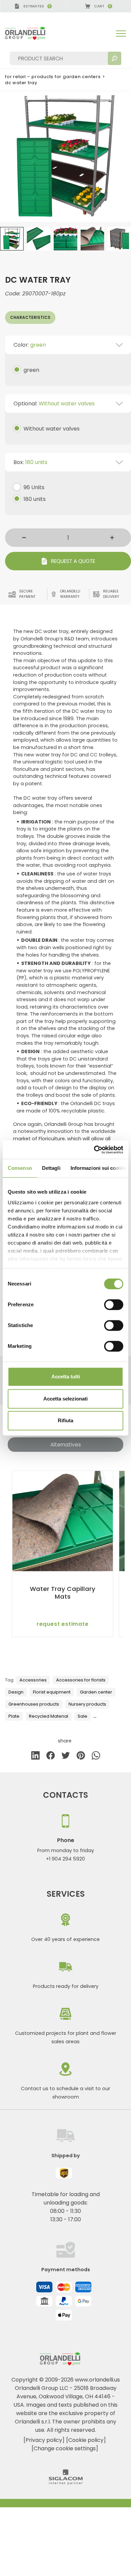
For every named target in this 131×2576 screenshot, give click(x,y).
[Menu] (121, 34)
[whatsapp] (96, 1757)
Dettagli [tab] (51, 1168)
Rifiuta (65, 1420)
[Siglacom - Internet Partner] (66, 2483)
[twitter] (66, 1757)
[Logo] (31, 33)
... (95, 1716)
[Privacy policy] (44, 2440)
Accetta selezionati (65, 1399)
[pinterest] (81, 1757)
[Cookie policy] (86, 2440)
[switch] (114, 1305)
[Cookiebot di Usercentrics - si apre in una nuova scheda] (94, 1150)
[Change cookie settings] (65, 2448)
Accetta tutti (66, 1377)
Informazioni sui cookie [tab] (98, 1168)
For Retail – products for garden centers (53, 77)
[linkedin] (35, 1757)
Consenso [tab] (20, 1168)
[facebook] (51, 1757)
